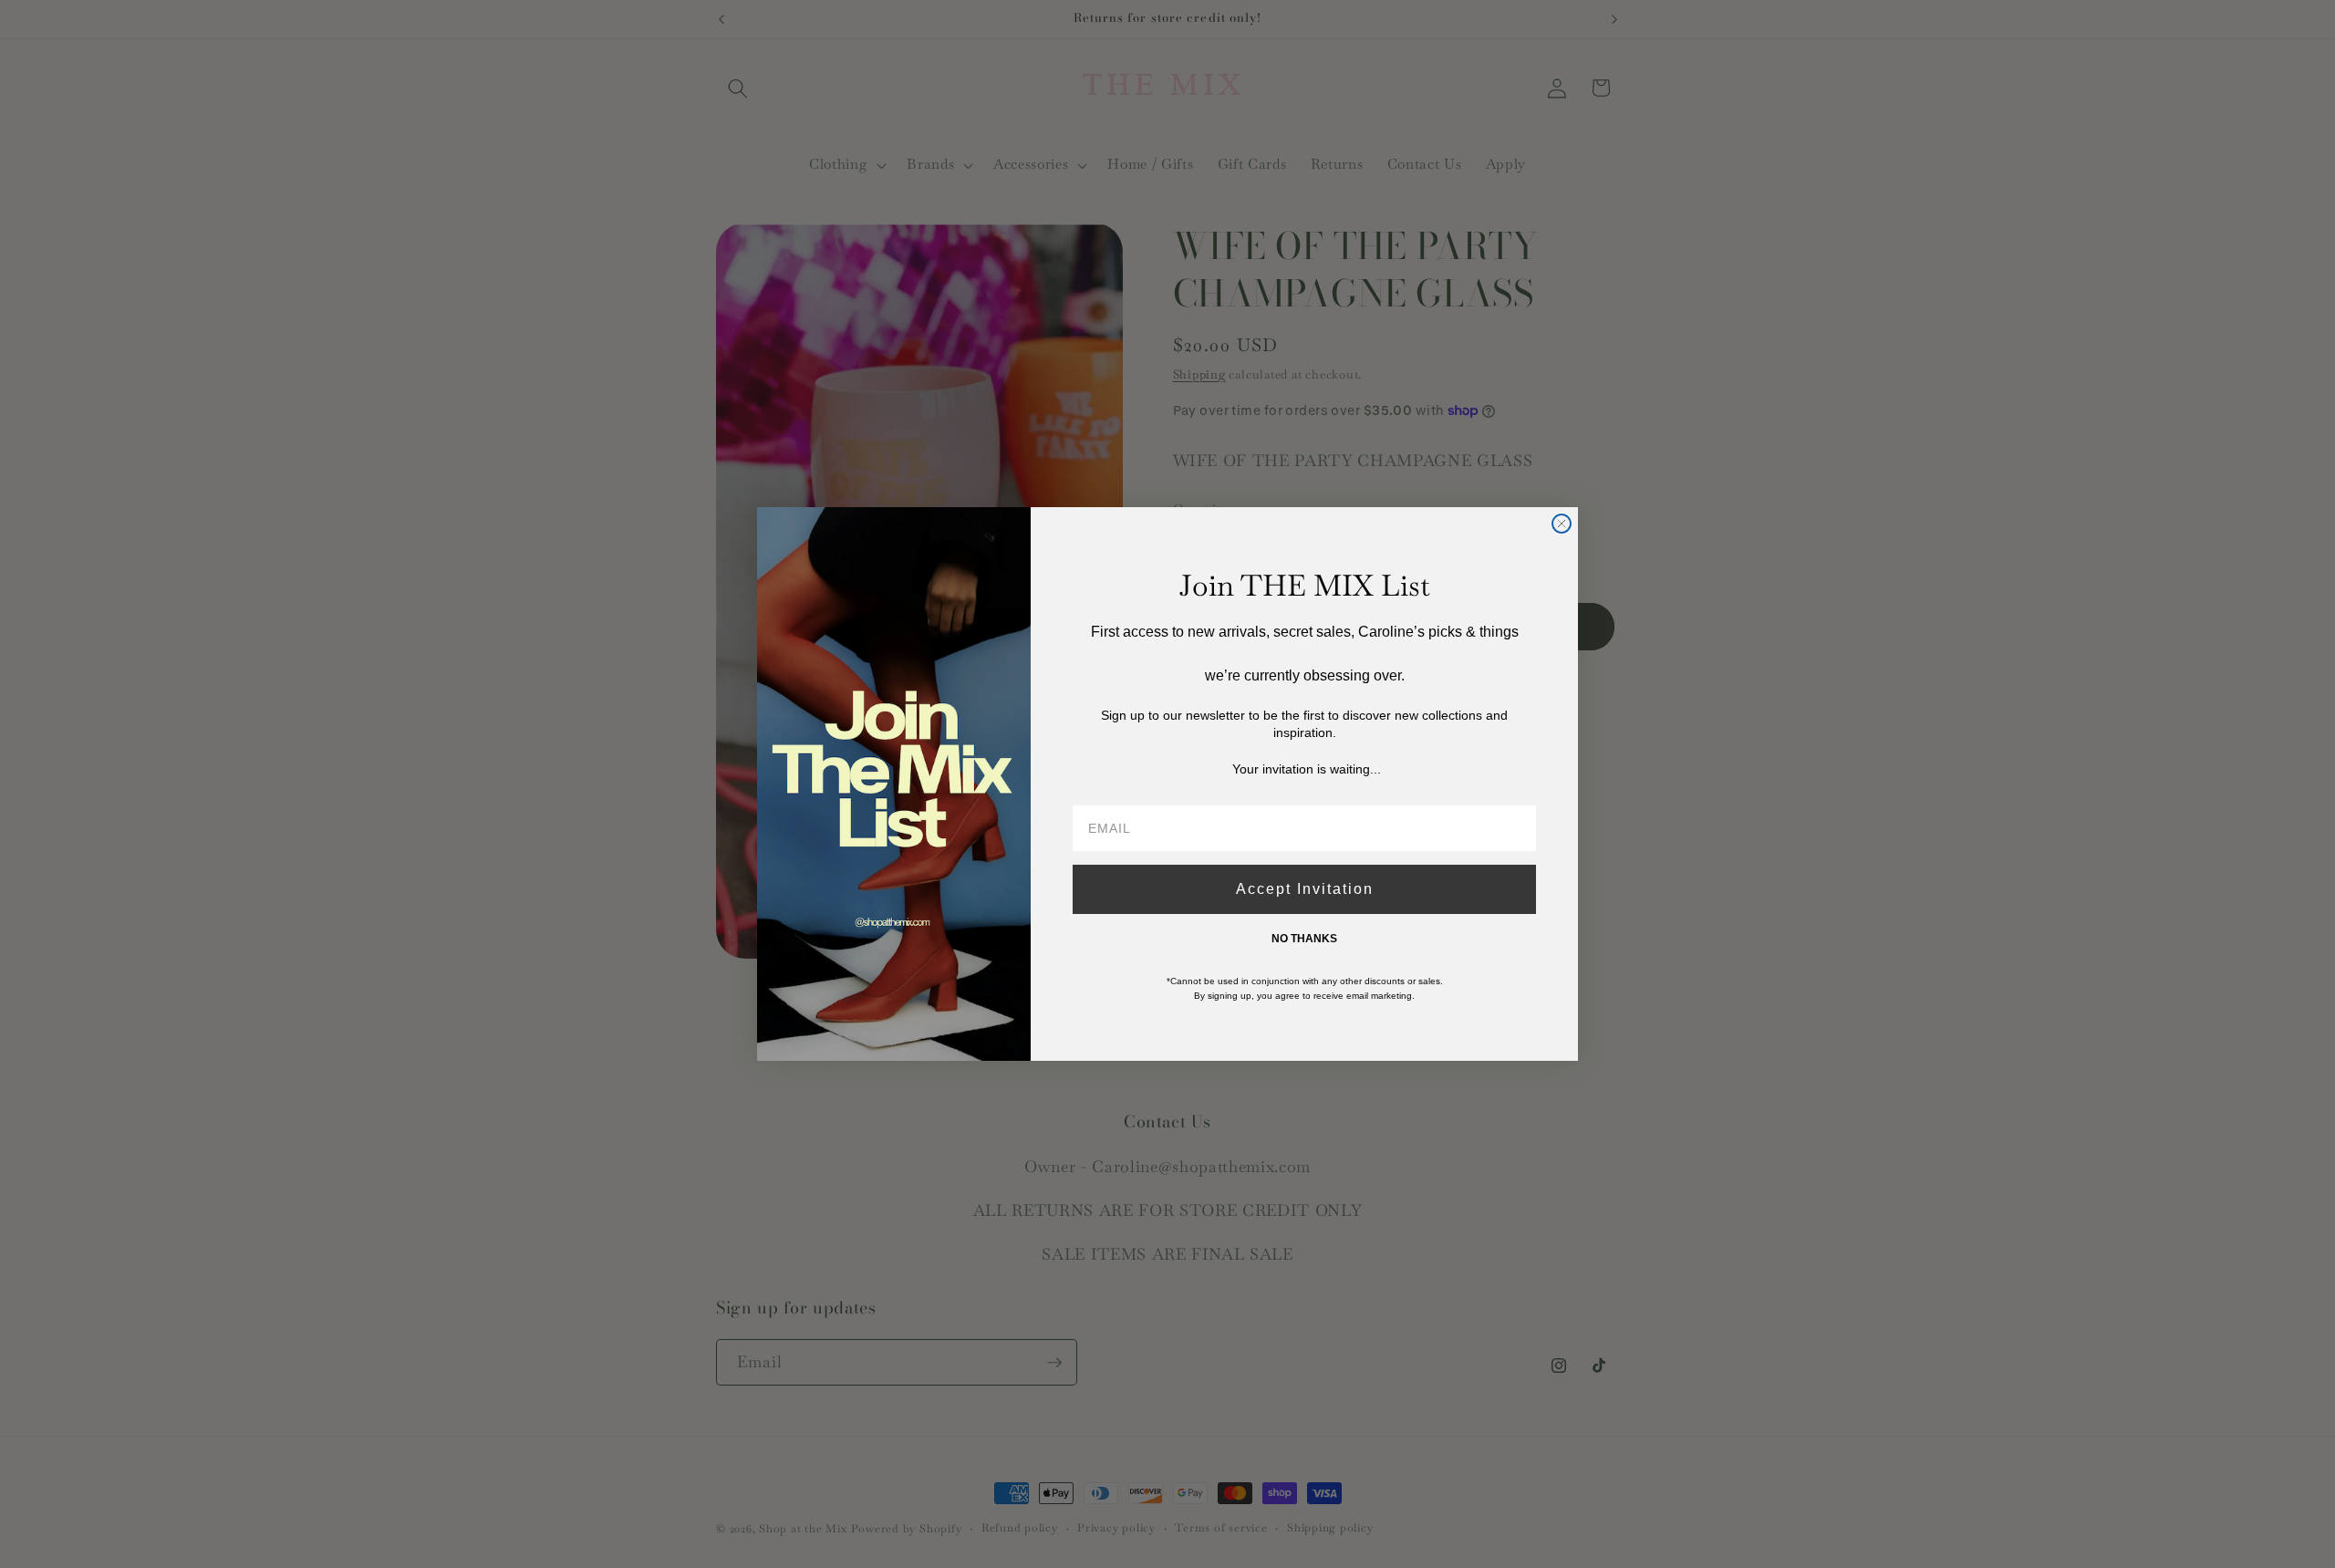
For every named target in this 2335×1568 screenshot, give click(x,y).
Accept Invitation (1305, 889)
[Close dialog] (1562, 524)
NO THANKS (1304, 939)
